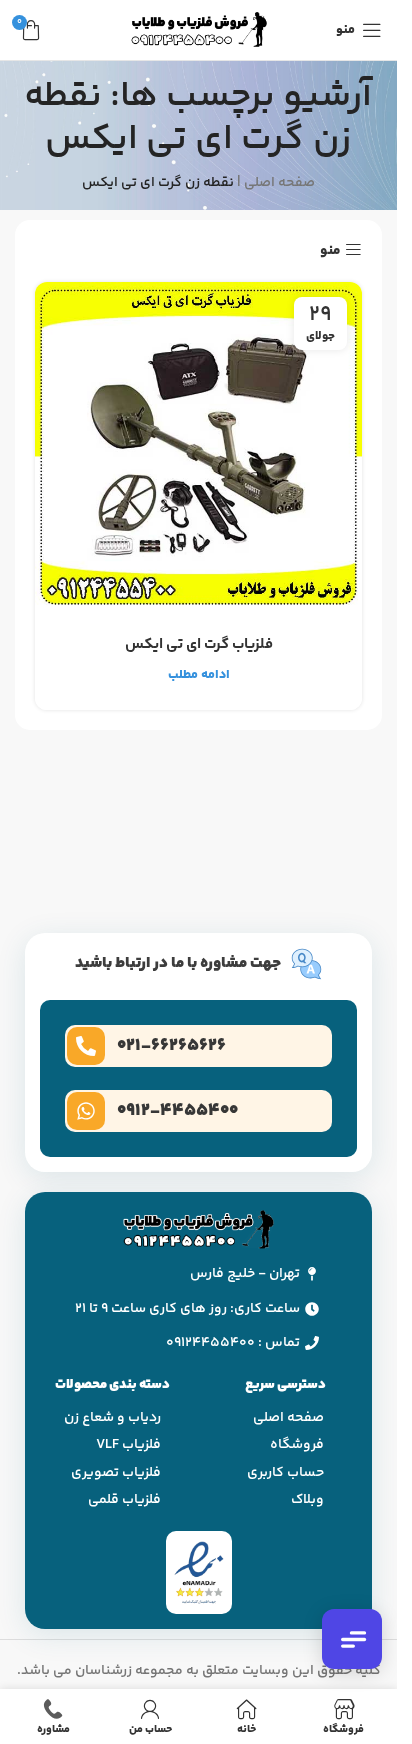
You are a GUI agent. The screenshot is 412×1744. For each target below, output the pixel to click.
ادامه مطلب (199, 675)
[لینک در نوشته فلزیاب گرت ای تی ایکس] (198, 445)
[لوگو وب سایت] (199, 30)
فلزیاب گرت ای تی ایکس (199, 644)
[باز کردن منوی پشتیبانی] (352, 1639)
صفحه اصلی (279, 183)
